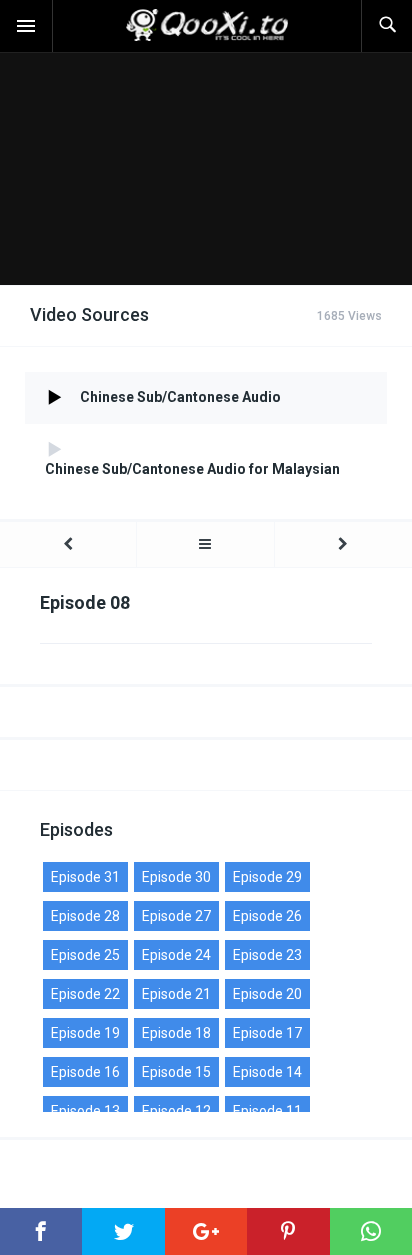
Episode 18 (176, 1033)
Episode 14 (267, 1072)
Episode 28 (85, 916)
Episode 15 (176, 1072)
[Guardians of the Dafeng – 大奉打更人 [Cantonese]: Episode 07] (68, 544)
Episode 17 (267, 1033)
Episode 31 (85, 877)
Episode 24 (176, 955)
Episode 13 (85, 1111)
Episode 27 (176, 916)
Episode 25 (85, 955)
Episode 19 (85, 1033)
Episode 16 (85, 1072)
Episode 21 (176, 994)
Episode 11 (267, 1111)
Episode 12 (176, 1111)
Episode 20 (267, 994)
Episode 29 (267, 877)
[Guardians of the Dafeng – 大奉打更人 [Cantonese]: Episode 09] (343, 544)
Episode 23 (267, 955)
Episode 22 (85, 994)
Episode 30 (176, 877)
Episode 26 (267, 916)
